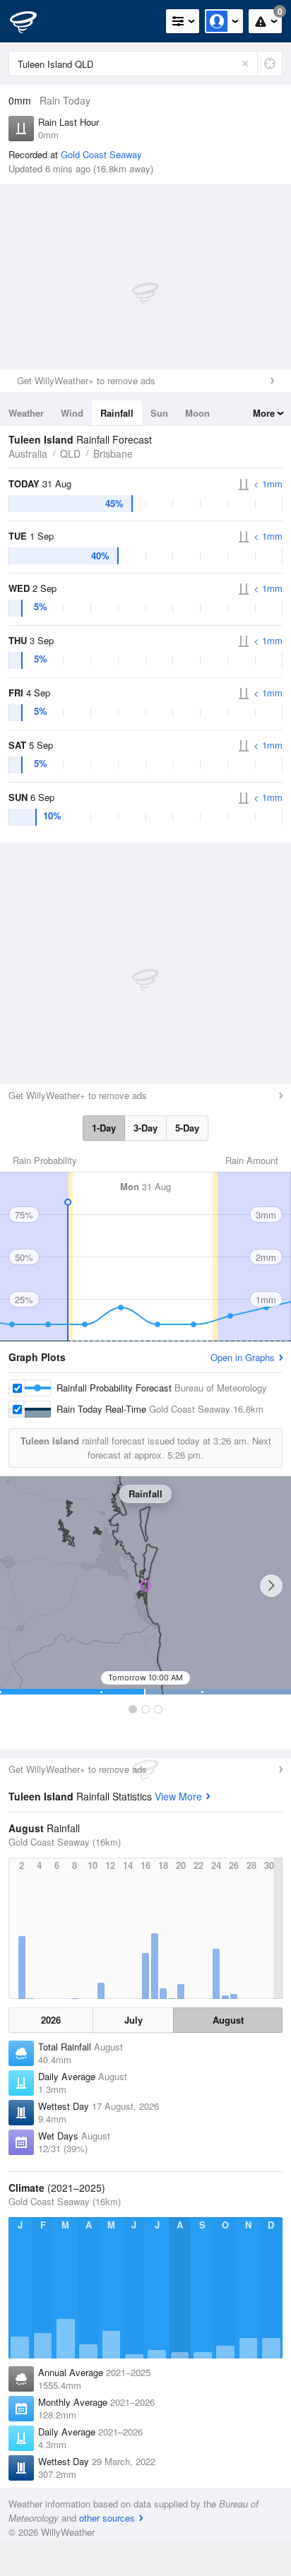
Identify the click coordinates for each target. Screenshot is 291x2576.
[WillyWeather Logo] (32, 21)
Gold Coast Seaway (101, 154)
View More (178, 1796)
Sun (159, 413)
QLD (70, 453)
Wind (72, 413)
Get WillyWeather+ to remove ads (86, 380)
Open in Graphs (243, 1357)
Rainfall (117, 413)
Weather (26, 413)
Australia (28, 453)
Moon (197, 413)
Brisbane (113, 453)
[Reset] (245, 64)
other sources (107, 2518)
